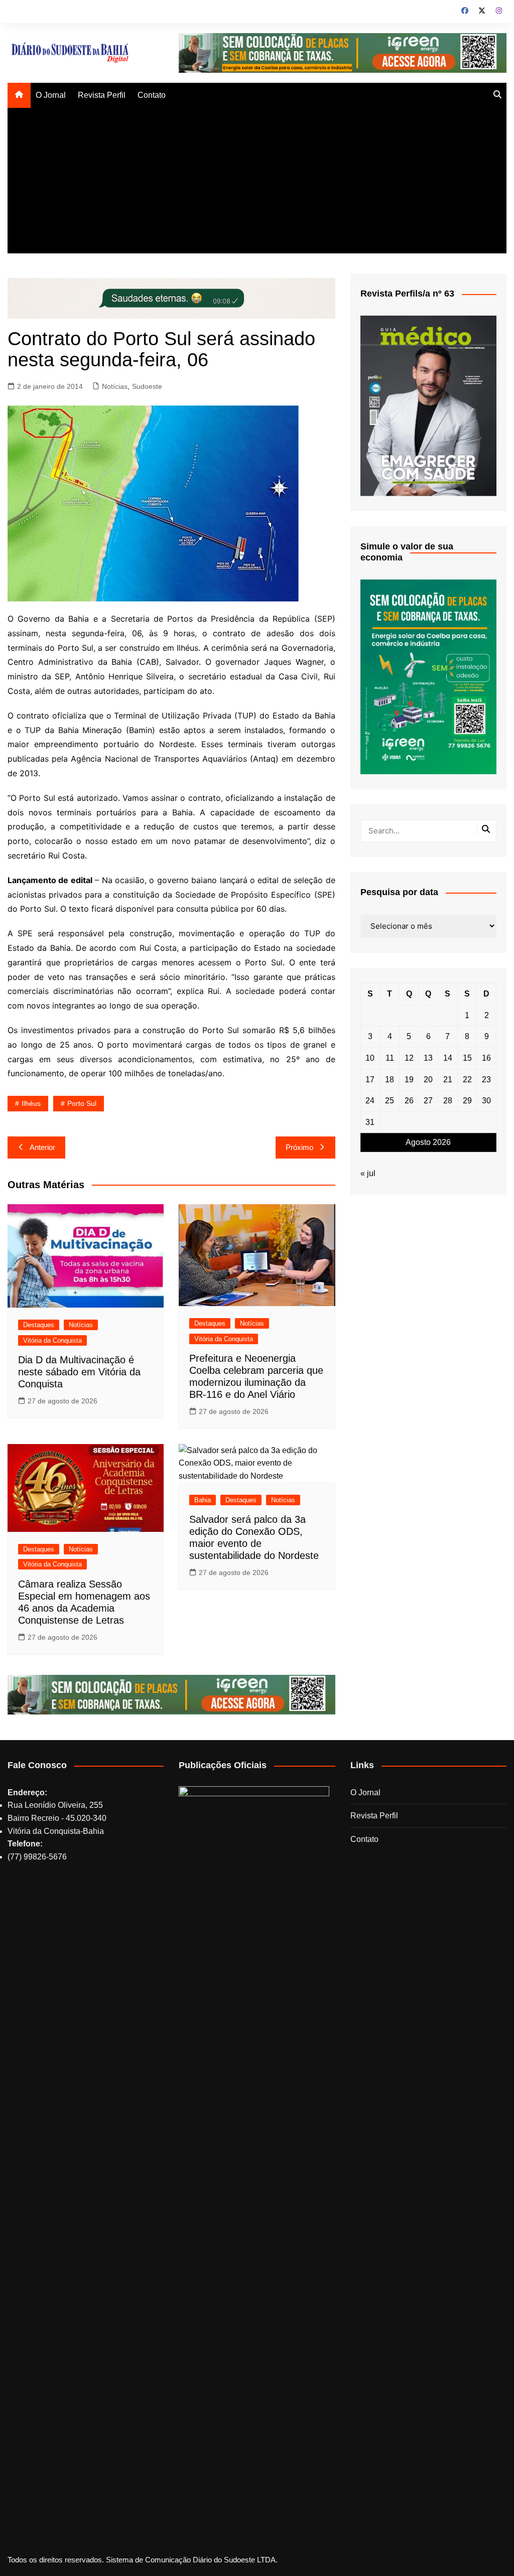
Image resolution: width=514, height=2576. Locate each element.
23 (486, 1080)
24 (370, 1101)
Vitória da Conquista (52, 1340)
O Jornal (51, 95)
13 (428, 1058)
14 (448, 1058)
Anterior (42, 1147)
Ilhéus (31, 1103)
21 (448, 1080)
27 (428, 1101)
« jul (368, 1173)
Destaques (39, 1325)
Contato (152, 95)
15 (467, 1058)
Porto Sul (82, 1103)
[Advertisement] (257, 183)
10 (370, 1058)
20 (428, 1080)
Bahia (203, 1500)
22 (467, 1080)
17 (370, 1080)
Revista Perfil (102, 95)
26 (409, 1101)
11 (390, 1058)
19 (409, 1080)
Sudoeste (147, 386)
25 (390, 1101)
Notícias (115, 386)
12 (409, 1058)
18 (390, 1080)
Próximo (299, 1147)
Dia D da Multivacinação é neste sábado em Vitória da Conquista (79, 1372)
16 (486, 1058)
